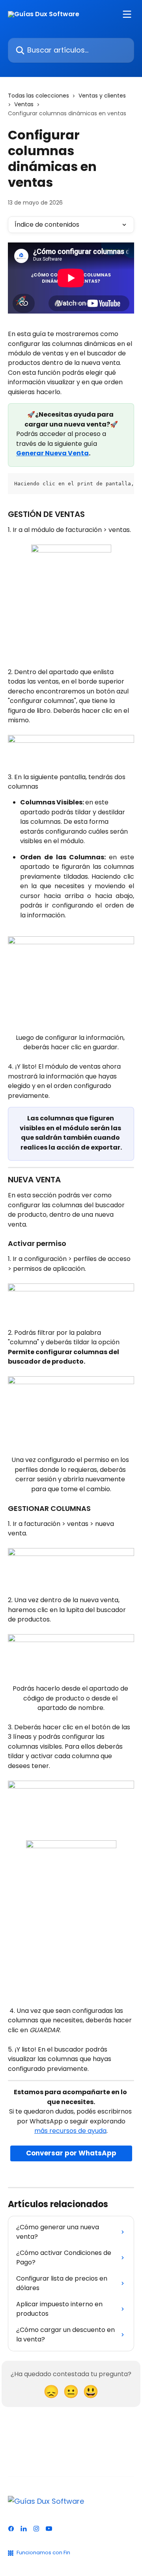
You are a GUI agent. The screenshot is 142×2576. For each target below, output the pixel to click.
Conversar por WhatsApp (71, 2153)
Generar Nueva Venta (52, 453)
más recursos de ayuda (70, 2131)
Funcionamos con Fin (43, 2553)
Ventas (24, 104)
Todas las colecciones (38, 96)
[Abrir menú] (127, 14)
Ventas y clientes (102, 96)
